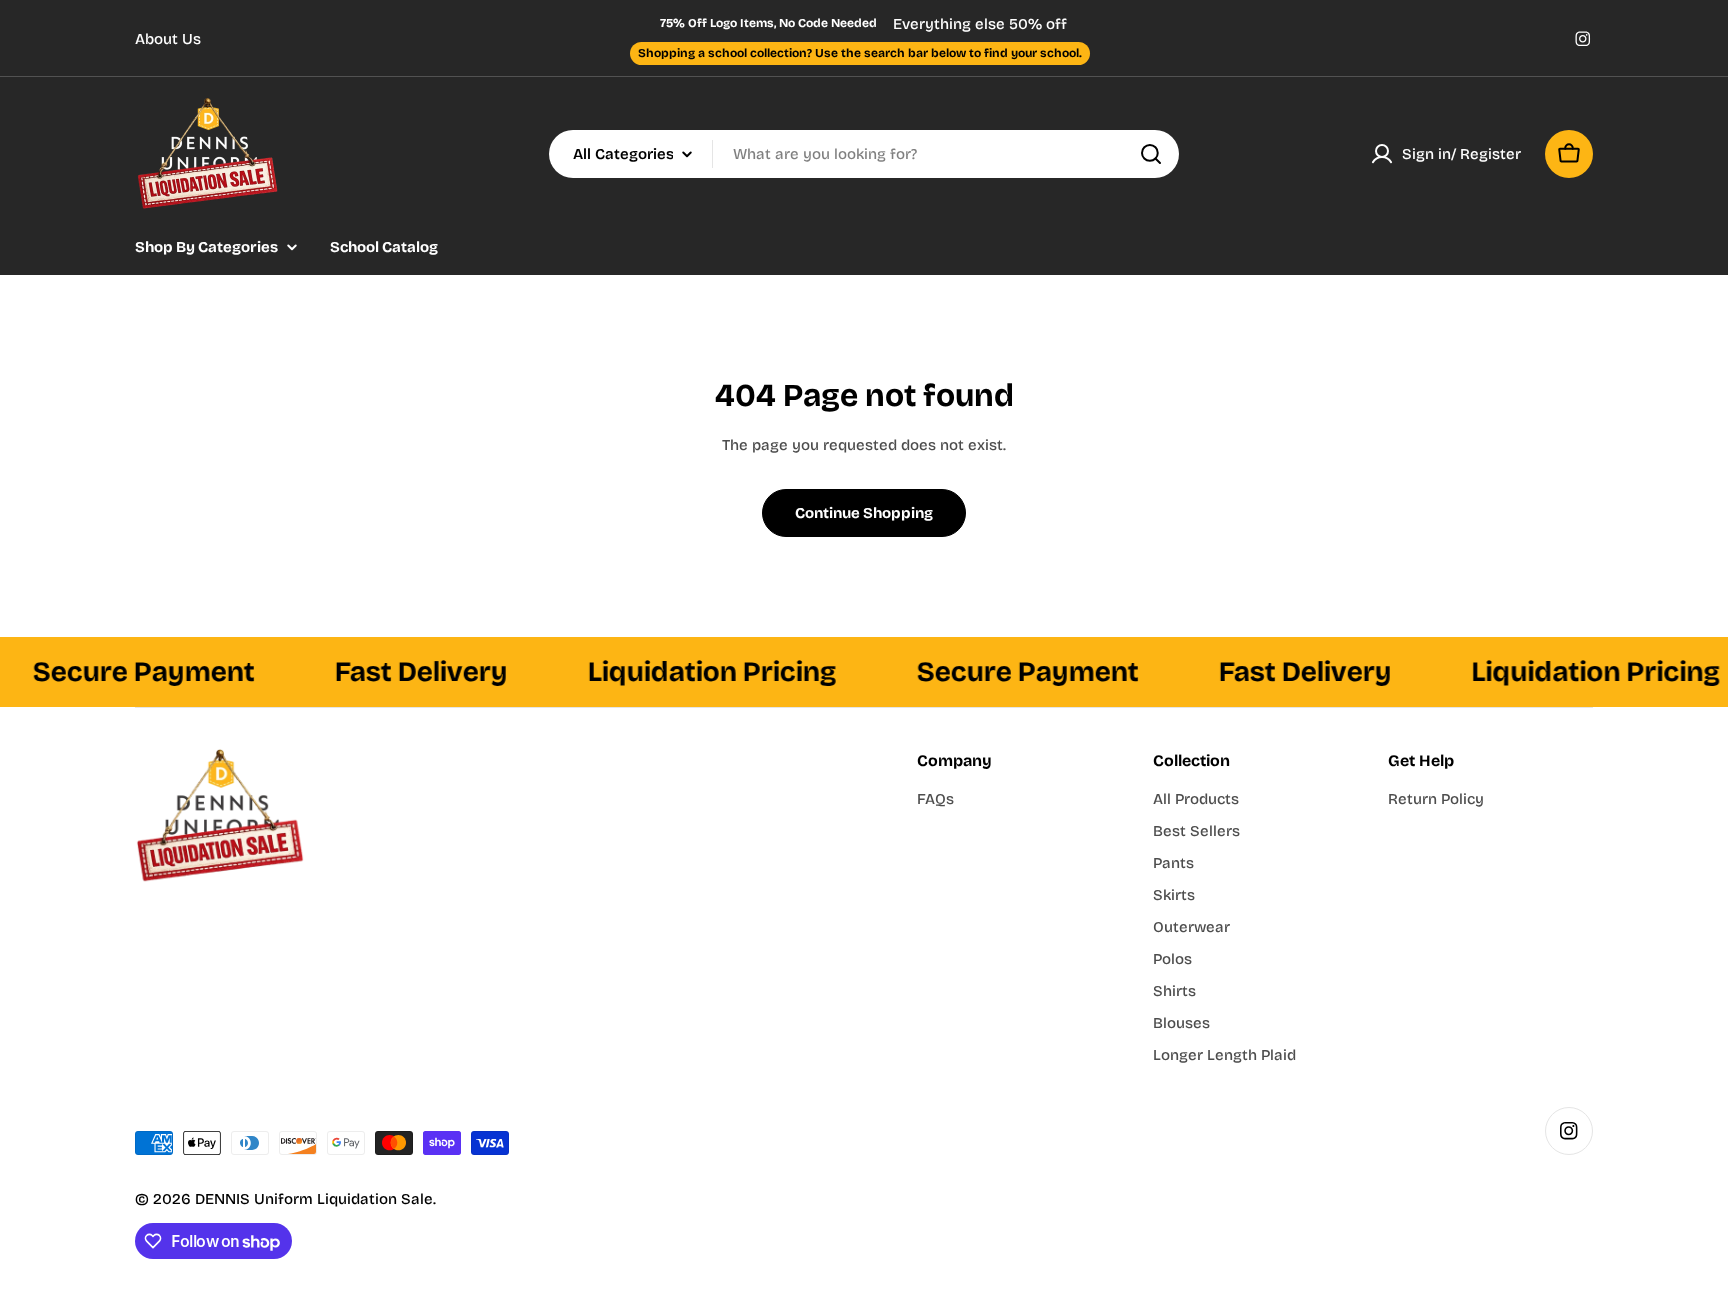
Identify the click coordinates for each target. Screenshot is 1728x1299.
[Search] (1151, 154)
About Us (168, 39)
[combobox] (864, 154)
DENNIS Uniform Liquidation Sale (314, 1199)
